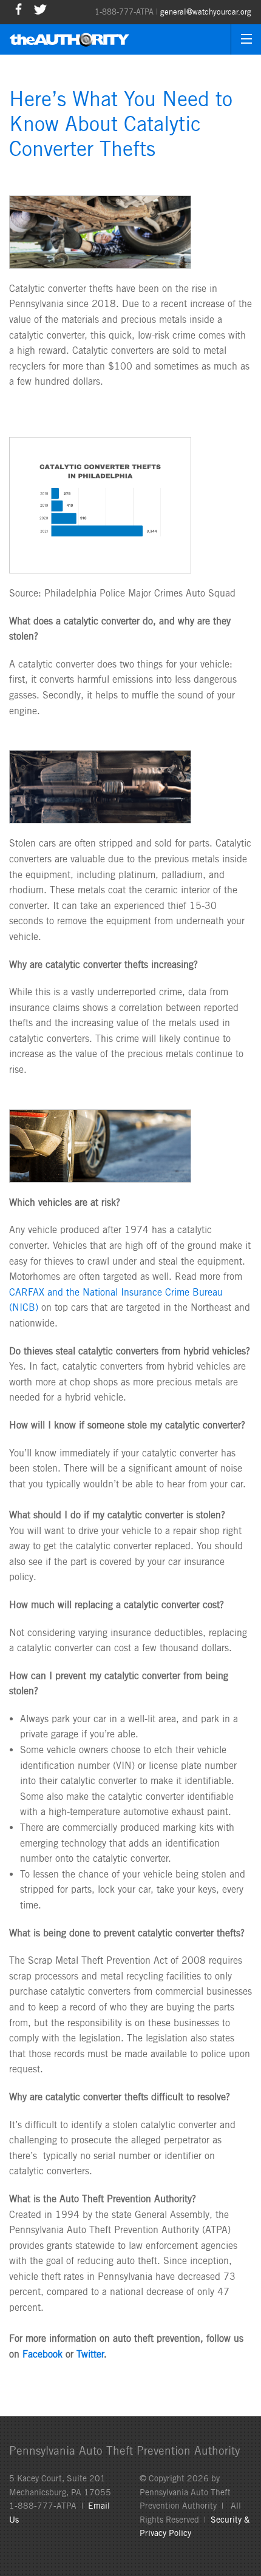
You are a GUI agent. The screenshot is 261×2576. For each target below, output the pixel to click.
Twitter (90, 2354)
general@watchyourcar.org (206, 12)
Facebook (42, 2354)
